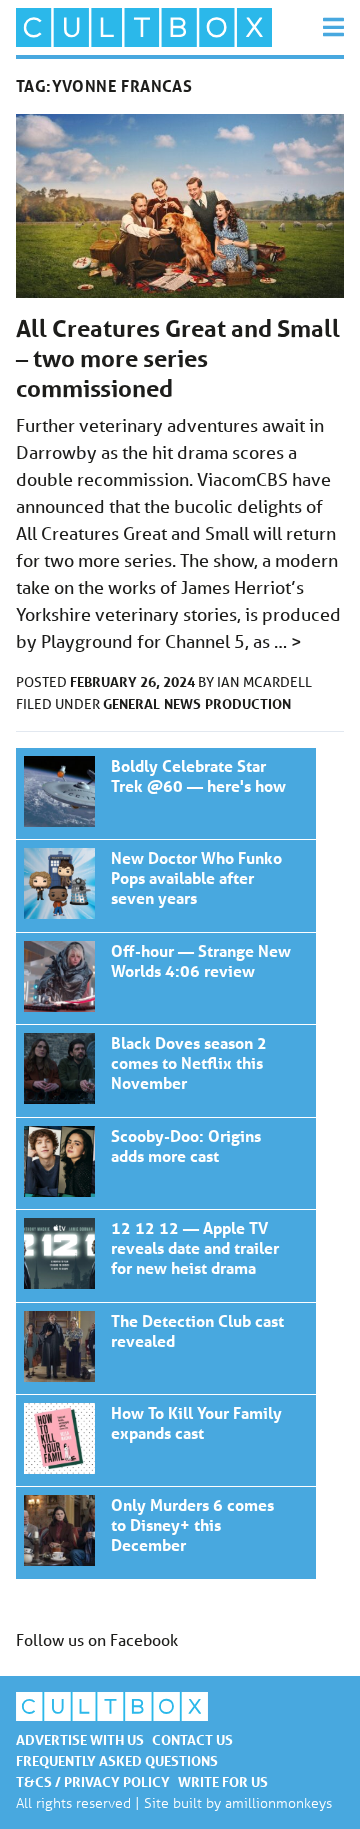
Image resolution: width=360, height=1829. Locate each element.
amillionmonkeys (278, 1802)
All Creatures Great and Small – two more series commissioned (178, 358)
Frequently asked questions (117, 1760)
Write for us (223, 1781)
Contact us (192, 1739)
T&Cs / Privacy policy (93, 1781)
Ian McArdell (264, 682)
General (131, 703)
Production (248, 703)
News (182, 703)
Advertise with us (80, 1739)
